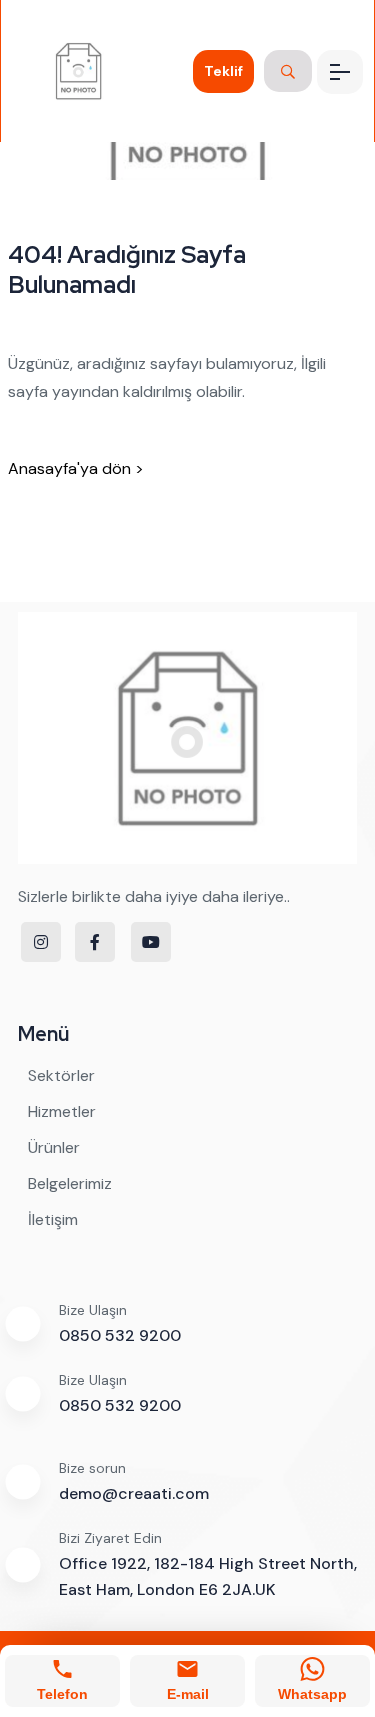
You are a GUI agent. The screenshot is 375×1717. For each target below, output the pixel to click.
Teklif (223, 71)
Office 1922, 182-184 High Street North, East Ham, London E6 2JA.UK (208, 1576)
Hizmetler (62, 1111)
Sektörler (61, 1075)
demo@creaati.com (134, 1493)
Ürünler (54, 1147)
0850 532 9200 (120, 1335)
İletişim (53, 1219)
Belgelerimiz (70, 1183)
